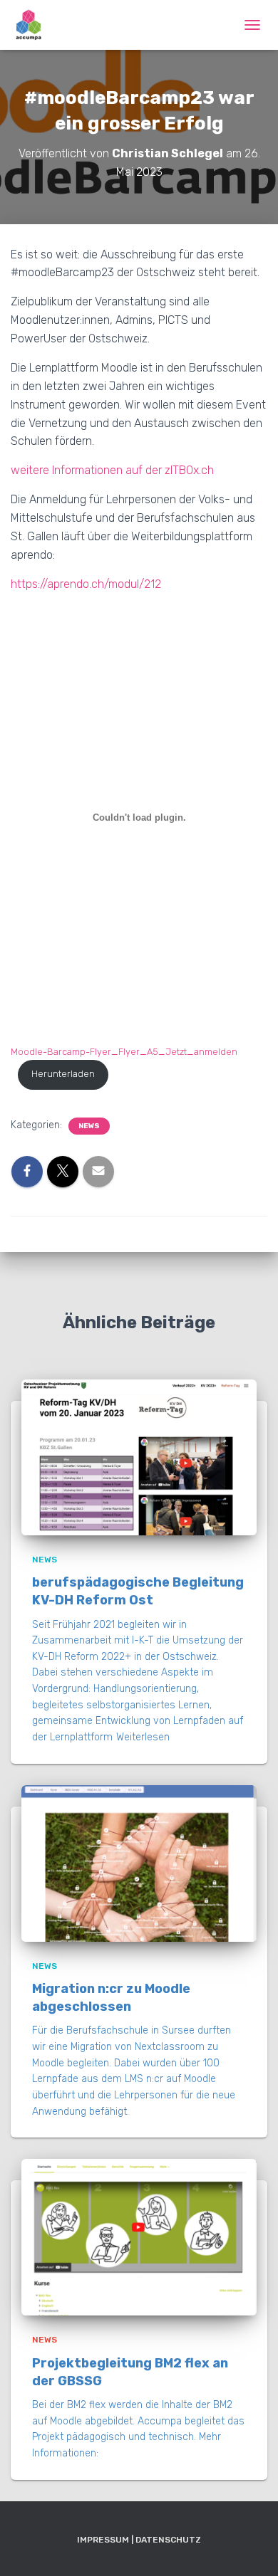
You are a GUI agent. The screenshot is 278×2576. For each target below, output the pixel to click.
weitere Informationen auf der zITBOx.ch (112, 470)
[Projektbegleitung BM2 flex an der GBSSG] (139, 2237)
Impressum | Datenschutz (139, 2540)
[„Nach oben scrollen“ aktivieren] (250, 2548)
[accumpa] (34, 25)
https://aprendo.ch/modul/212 (86, 584)
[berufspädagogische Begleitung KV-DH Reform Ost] (139, 1457)
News (89, 1126)
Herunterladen (63, 1074)
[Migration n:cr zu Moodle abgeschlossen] (139, 1862)
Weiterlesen (143, 1737)
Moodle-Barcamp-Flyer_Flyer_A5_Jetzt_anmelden (124, 1052)
